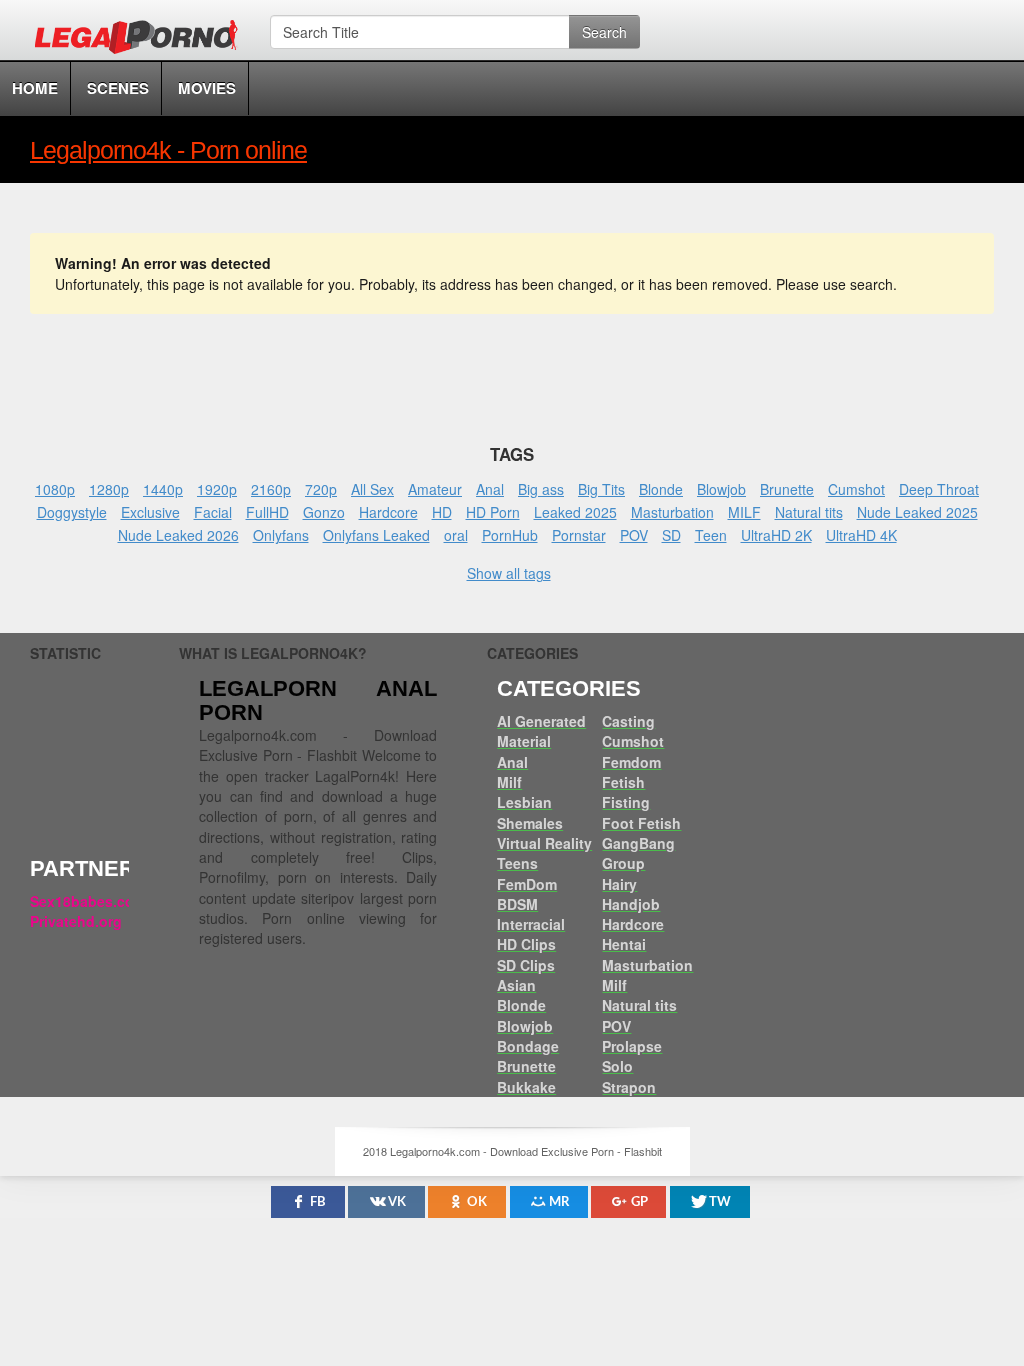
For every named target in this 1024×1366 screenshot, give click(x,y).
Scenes (118, 88)
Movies (207, 88)
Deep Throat (939, 489)
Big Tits (601, 489)
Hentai (624, 944)
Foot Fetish (641, 823)
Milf (509, 782)
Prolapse (632, 1046)
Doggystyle (72, 512)
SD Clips (526, 965)
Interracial (531, 924)
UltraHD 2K (776, 535)
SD (671, 535)
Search (604, 32)
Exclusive (150, 512)
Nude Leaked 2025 (917, 512)
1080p (55, 489)
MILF (744, 512)
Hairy (619, 884)
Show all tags (509, 573)
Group (623, 863)
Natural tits (809, 512)
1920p (217, 489)
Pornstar (579, 535)
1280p (109, 489)
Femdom (631, 762)
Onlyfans (281, 535)
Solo (617, 1066)
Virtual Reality (544, 843)
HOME (35, 88)
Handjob (631, 904)
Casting (628, 721)
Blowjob (721, 489)
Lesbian (524, 802)
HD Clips (526, 944)
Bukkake (526, 1087)
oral (456, 535)
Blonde (661, 489)
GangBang (638, 843)
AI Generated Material (541, 731)
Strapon (629, 1087)
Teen (711, 535)
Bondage (528, 1046)
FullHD (267, 512)
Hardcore (388, 512)
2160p (271, 489)
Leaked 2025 (575, 512)
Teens (517, 863)
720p (321, 489)
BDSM (517, 904)
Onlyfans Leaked (376, 535)
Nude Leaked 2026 (178, 535)
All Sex (372, 489)
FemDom (527, 884)
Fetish (623, 782)
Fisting (626, 802)
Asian (516, 985)
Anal (490, 489)
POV (634, 535)
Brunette (787, 489)
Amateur (435, 489)
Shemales (530, 823)
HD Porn (493, 512)
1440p (163, 489)
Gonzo (324, 512)
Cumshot (856, 489)
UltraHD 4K (861, 535)
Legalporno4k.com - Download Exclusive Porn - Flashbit (142, 40)
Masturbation (672, 512)
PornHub (510, 535)
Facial (213, 512)
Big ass (541, 489)
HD (442, 512)
